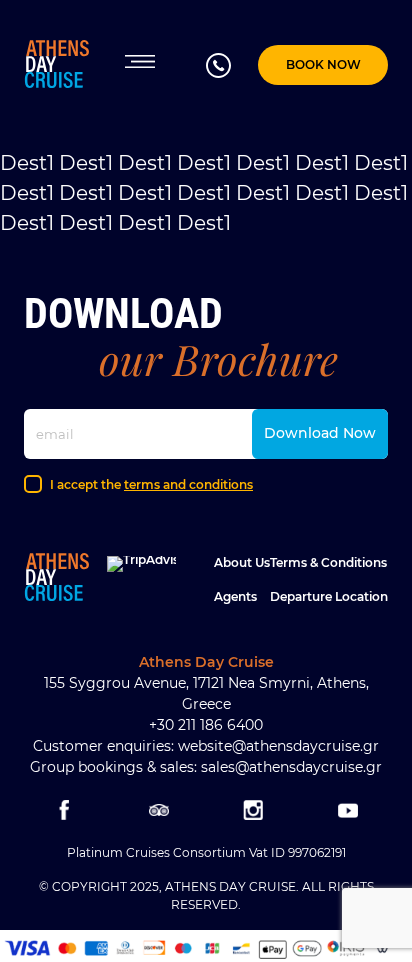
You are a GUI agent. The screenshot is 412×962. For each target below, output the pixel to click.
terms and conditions (188, 484)
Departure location (329, 596)
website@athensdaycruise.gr (278, 746)
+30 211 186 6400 (206, 725)
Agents (235, 596)
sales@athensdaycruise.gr (291, 767)
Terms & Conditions (328, 562)
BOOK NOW (323, 64)
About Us (242, 562)
